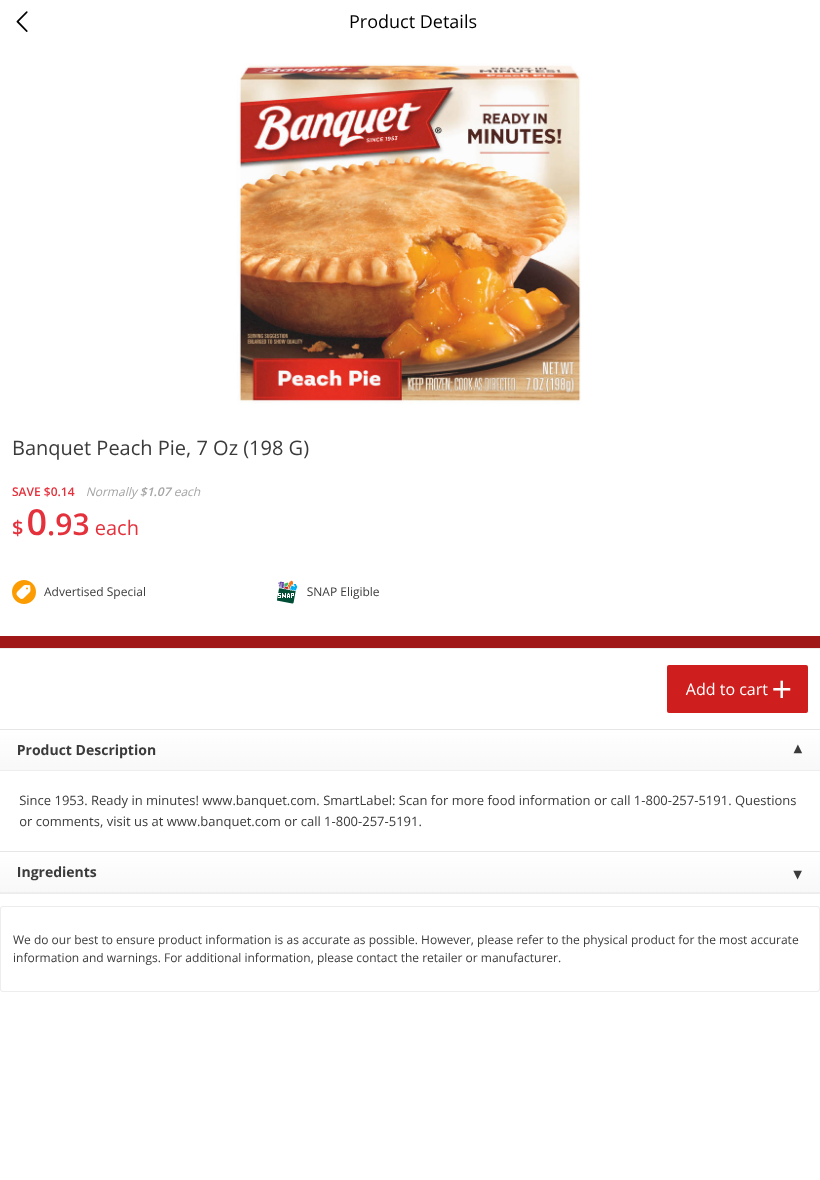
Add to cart (727, 689)
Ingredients (57, 872)
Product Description (86, 750)
